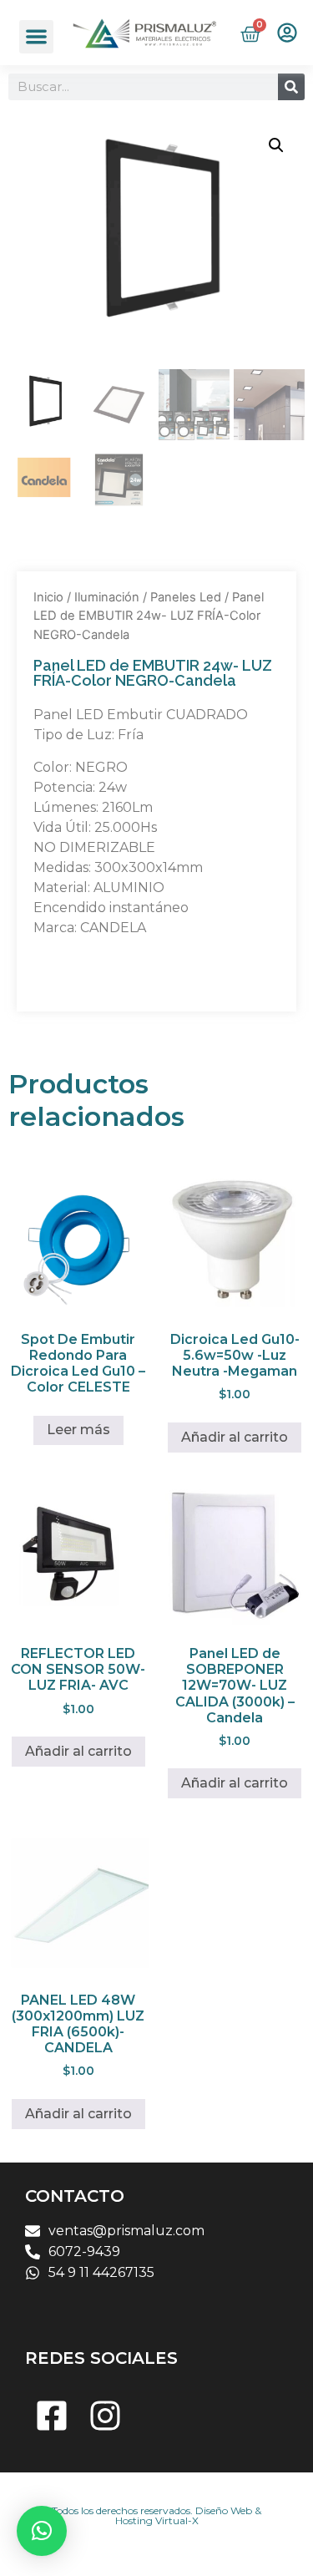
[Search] (291, 87)
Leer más (78, 1430)
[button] (36, 37)
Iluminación (107, 597)
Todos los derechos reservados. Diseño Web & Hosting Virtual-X (156, 2515)
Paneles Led (186, 597)
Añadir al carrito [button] (235, 1437)
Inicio (48, 597)
